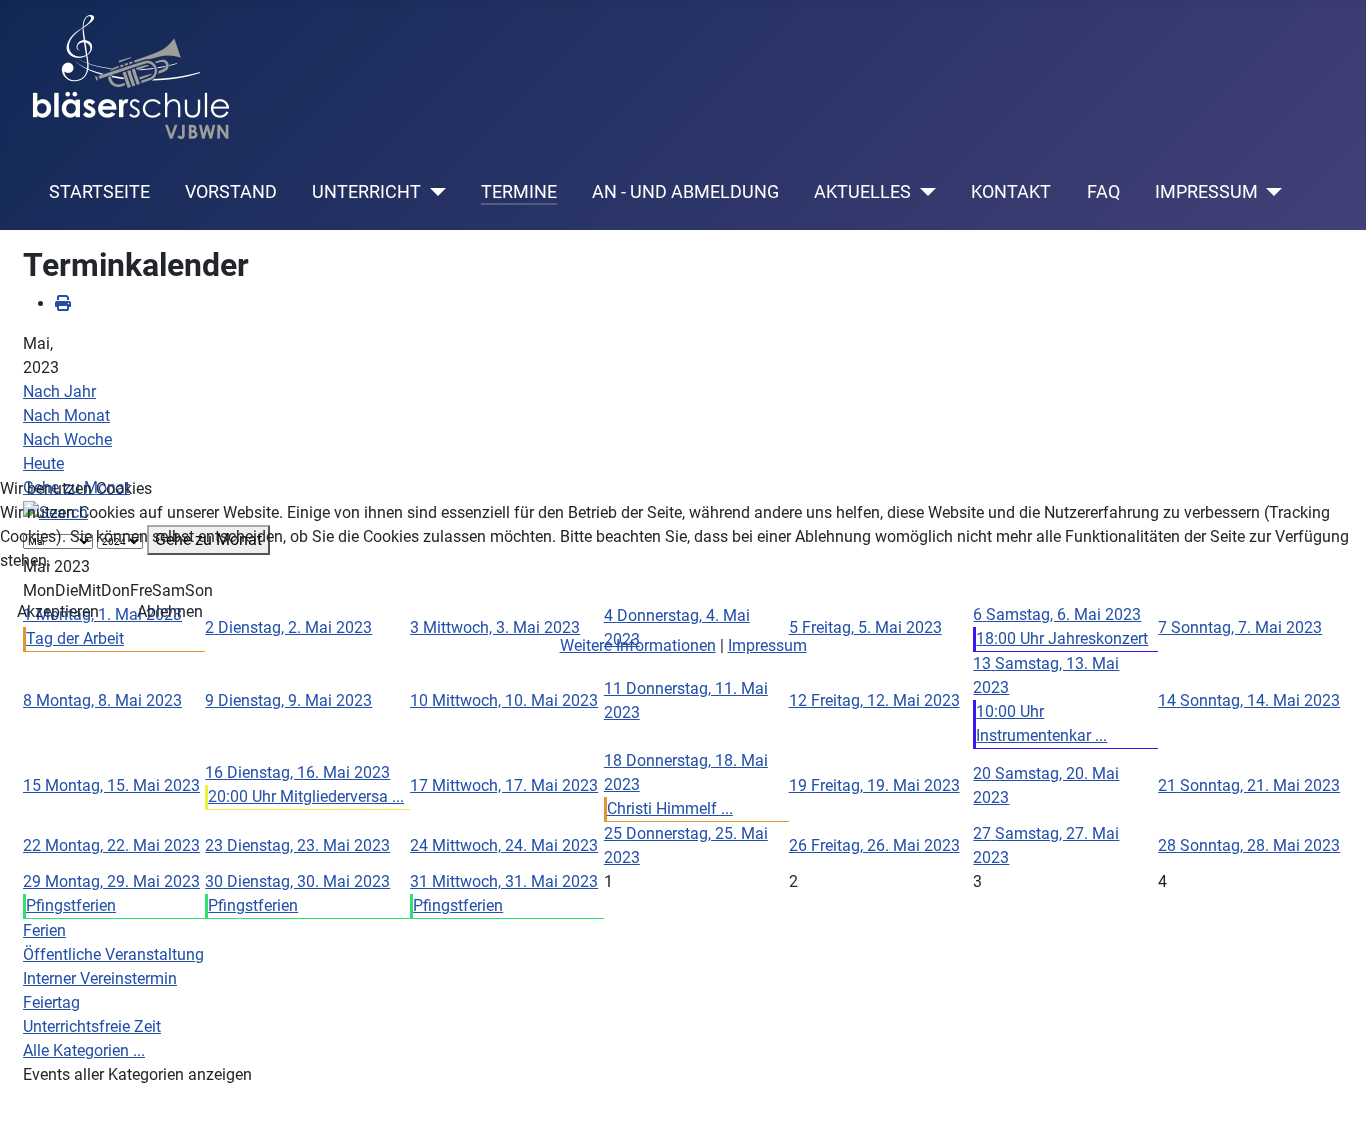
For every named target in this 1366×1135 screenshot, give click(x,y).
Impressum (767, 645)
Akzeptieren (58, 611)
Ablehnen (170, 611)
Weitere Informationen (638, 645)
